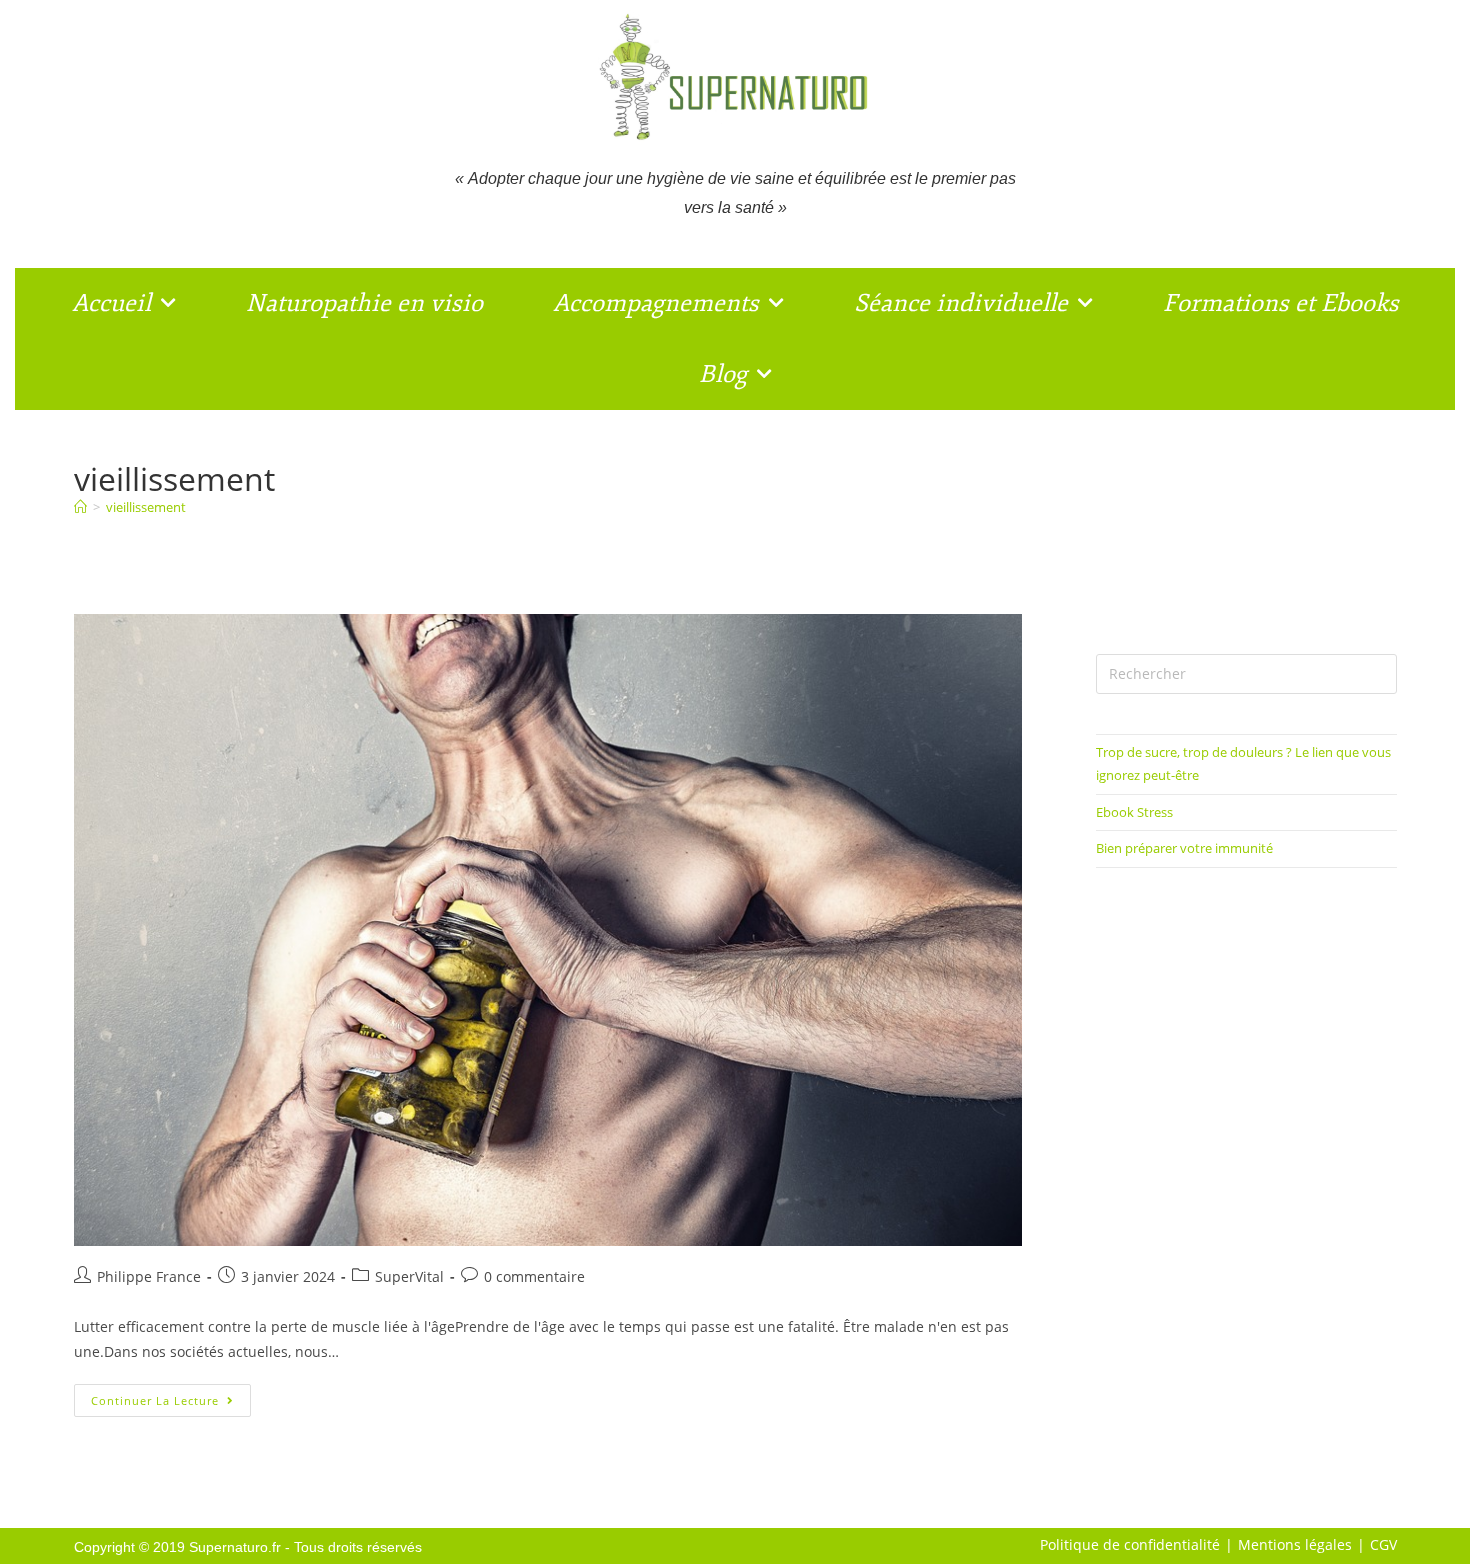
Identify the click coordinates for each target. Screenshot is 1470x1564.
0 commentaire (534, 1276)
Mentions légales (1295, 1544)
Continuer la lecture (171, 1396)
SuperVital (409, 1276)
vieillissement (146, 507)
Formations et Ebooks (1281, 303)
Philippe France (149, 1276)
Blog (723, 374)
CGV (1383, 1544)
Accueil (111, 303)
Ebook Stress (1134, 812)
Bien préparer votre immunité (1184, 848)
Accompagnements (656, 303)
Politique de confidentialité (1130, 1544)
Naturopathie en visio (364, 303)
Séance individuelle (961, 303)
